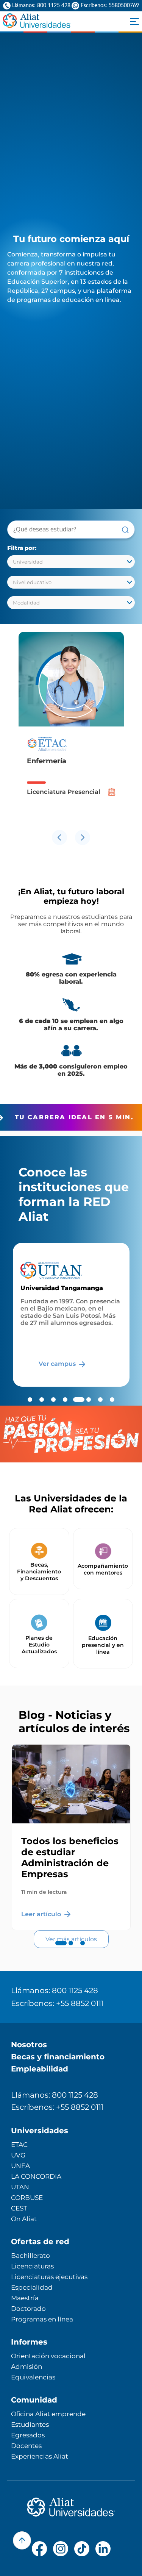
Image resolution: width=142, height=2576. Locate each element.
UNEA (20, 2166)
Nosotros (29, 2045)
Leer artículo (42, 1914)
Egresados (28, 2435)
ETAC (19, 2145)
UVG (18, 2155)
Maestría (25, 2298)
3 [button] (83, 1951)
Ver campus (58, 1364)
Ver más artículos (71, 1939)
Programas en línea (42, 2319)
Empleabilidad (40, 2069)
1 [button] (59, 1951)
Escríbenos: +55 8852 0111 (57, 2003)
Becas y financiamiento (58, 2057)
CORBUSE (27, 2198)
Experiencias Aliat (40, 2456)
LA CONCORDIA (36, 2176)
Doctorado (28, 2309)
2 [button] (71, 1951)
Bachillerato (30, 2256)
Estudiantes (30, 2424)
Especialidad (32, 2287)
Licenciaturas (32, 2266)
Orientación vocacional (48, 2356)
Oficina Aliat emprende (48, 2414)
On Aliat (24, 2219)
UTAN (20, 2187)
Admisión (27, 2367)
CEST (19, 2208)
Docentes (26, 2446)
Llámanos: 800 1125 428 (55, 1990)
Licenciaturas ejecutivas (49, 2277)
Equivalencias (33, 2377)
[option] (71, 729)
